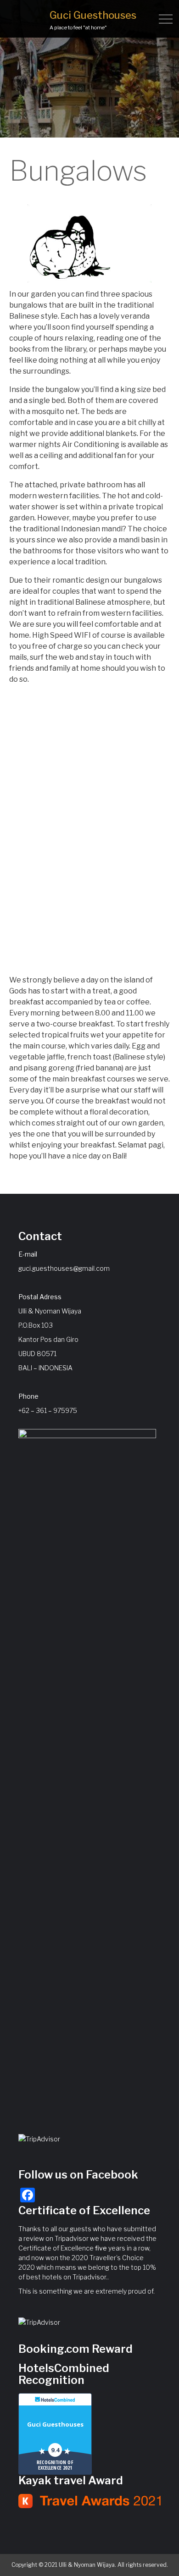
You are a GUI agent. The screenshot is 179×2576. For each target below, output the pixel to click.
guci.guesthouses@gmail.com (64, 1268)
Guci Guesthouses (93, 15)
